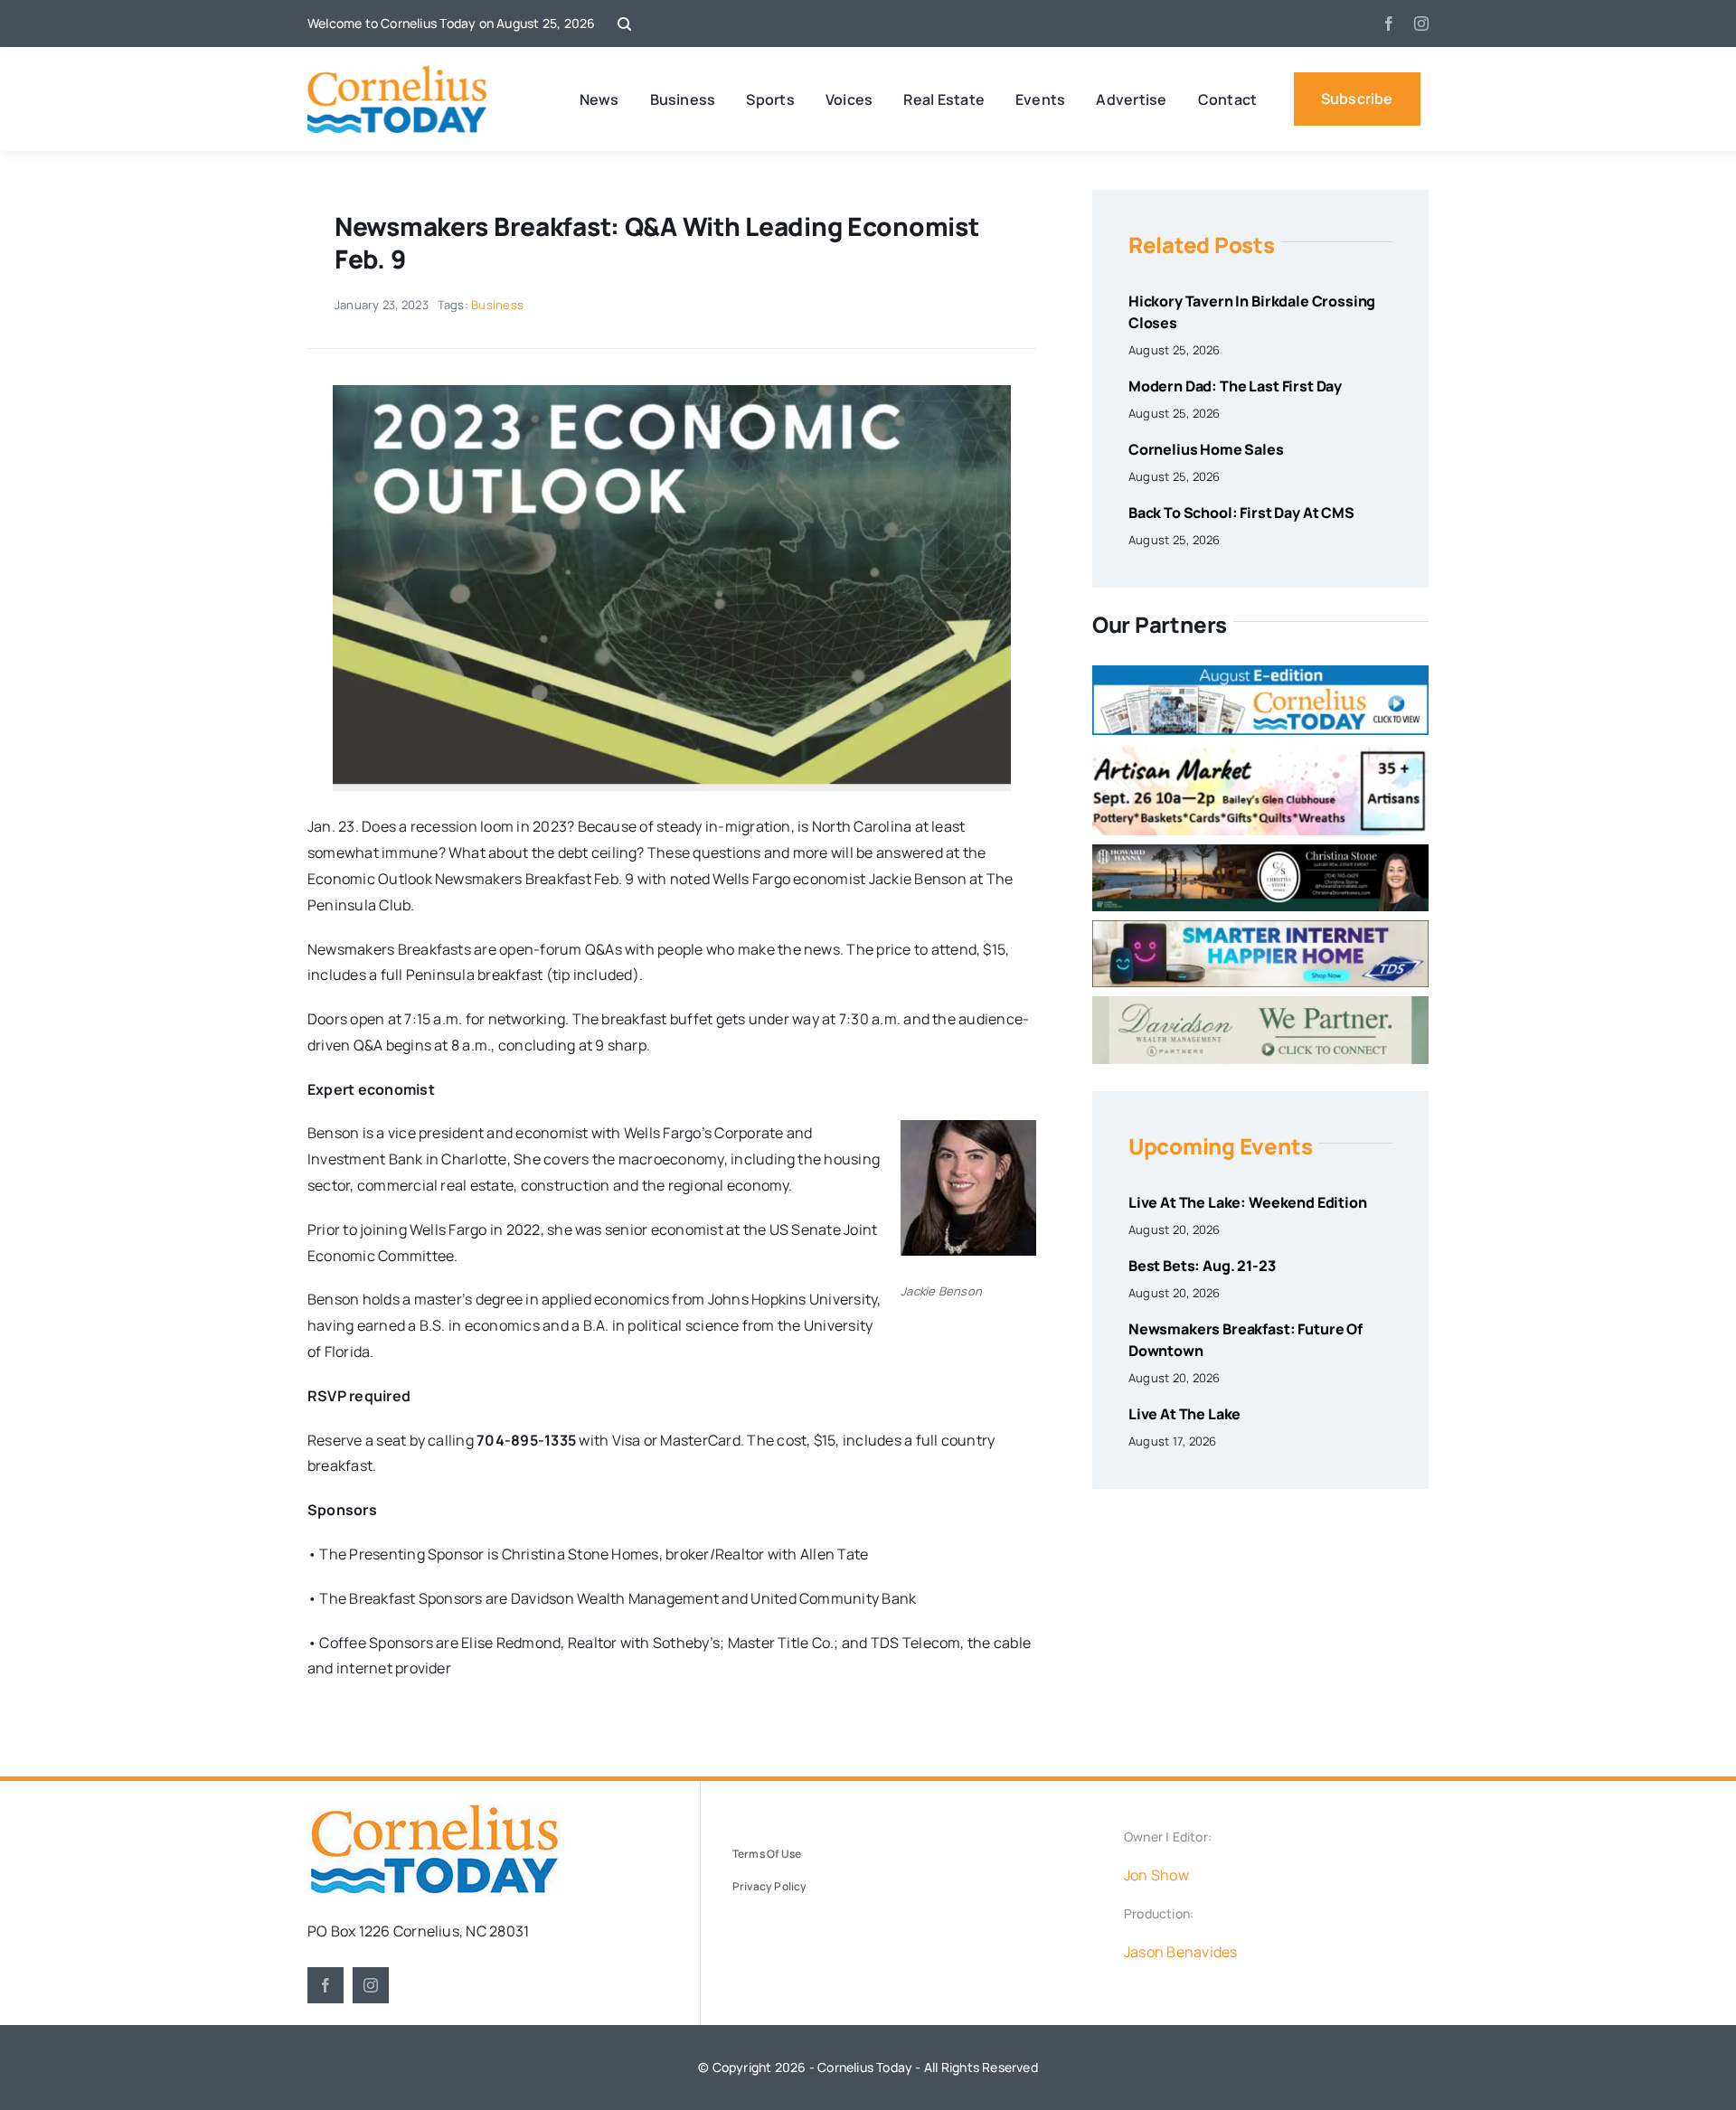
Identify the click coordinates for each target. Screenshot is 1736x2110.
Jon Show (1156, 1875)
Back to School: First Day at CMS (1241, 513)
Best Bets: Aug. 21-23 (1202, 1266)
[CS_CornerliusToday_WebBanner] (1260, 852)
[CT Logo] (397, 72)
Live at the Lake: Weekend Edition (1248, 1202)
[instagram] (1421, 24)
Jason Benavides (1181, 1952)
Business (497, 305)
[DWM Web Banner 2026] (1260, 1003)
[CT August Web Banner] (1260, 673)
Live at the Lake (1184, 1414)
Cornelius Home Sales (1206, 449)
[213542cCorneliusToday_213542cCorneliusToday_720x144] (1260, 928)
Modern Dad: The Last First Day (1235, 386)
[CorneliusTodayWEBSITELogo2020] (434, 1811)
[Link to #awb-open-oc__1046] (624, 24)
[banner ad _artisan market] (1260, 751)
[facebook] (1389, 24)
